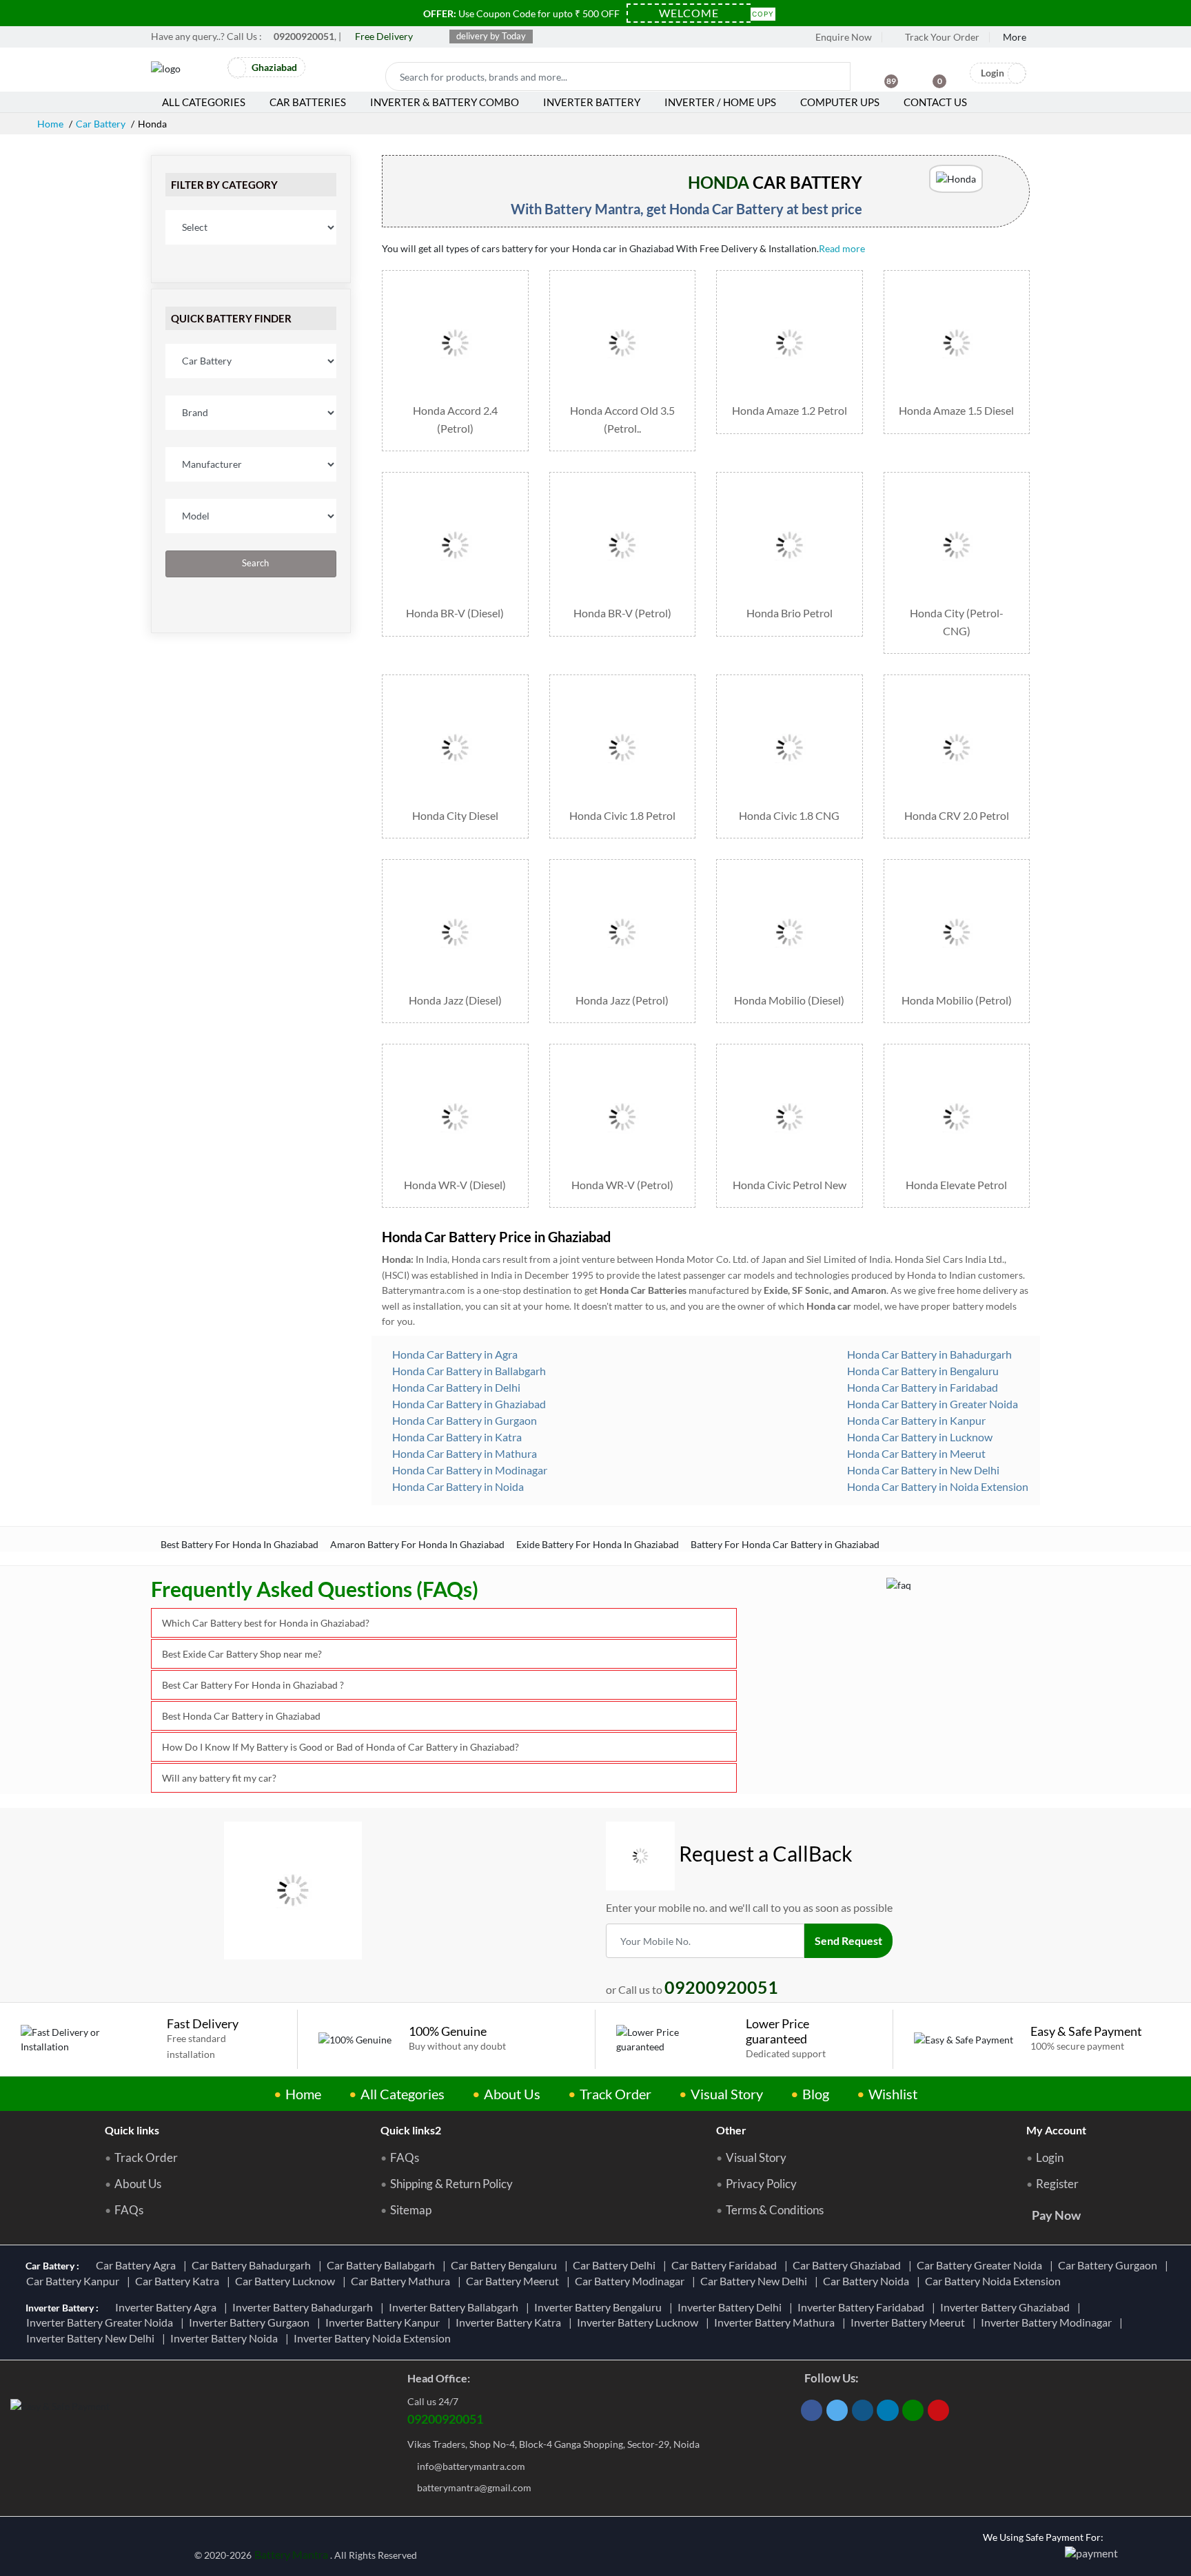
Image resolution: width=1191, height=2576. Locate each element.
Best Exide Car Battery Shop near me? (242, 1654)
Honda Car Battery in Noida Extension (937, 1486)
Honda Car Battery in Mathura (464, 1453)
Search (254, 563)
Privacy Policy (761, 2184)
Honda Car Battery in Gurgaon (464, 1420)
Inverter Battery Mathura (776, 2322)
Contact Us (935, 102)
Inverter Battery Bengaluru (600, 2307)
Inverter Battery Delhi (732, 2307)
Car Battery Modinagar (632, 2281)
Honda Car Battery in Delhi (455, 1387)
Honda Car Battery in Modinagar (469, 1470)
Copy (763, 13)
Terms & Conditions (775, 2210)
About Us (512, 2094)
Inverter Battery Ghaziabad (1007, 2307)
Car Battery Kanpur (75, 2281)
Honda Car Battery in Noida (457, 1486)
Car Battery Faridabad (726, 2265)
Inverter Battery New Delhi (92, 2338)
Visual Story (727, 2094)
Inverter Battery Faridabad (863, 2307)
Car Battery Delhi (616, 2265)
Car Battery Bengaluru (506, 2265)
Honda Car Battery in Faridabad (922, 1387)
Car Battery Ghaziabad (849, 2265)
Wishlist (893, 2094)
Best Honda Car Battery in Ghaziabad (241, 1716)
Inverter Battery (592, 102)
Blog (816, 2094)
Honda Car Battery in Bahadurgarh (928, 1354)
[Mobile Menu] (209, 71)
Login (1050, 2158)
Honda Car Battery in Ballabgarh (468, 1371)
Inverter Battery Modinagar (1048, 2322)
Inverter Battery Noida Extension (374, 2338)
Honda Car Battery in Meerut (915, 1453)
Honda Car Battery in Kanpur (915, 1420)
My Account (1056, 2130)
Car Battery (101, 124)
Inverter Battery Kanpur (385, 2322)
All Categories (204, 102)
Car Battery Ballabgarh (383, 2265)
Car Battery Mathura (403, 2281)
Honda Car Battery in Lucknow (919, 1437)
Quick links (132, 2130)
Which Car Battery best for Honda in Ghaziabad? (266, 1623)
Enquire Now (843, 37)
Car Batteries (308, 102)
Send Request (848, 1940)
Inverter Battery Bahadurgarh (305, 2307)
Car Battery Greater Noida (981, 2265)
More (1015, 37)
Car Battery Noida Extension (995, 2281)
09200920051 (445, 2419)
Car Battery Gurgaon (1110, 2265)
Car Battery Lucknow (287, 2281)
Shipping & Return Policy (451, 2184)
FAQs (129, 2210)
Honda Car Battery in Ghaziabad (468, 1404)
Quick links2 (411, 2130)
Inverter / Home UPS (720, 102)
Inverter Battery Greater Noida (102, 2322)
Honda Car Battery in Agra (454, 1354)
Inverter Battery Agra (168, 2307)
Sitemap (411, 2210)
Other (731, 2130)
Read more (843, 248)
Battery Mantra (291, 2554)
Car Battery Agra (138, 2265)
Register (1057, 2184)
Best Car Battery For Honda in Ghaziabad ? (253, 1685)
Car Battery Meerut (515, 2281)
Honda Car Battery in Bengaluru (922, 1371)
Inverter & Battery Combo (445, 102)
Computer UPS (840, 102)
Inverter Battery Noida (226, 2338)
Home (50, 124)
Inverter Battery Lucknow (640, 2322)
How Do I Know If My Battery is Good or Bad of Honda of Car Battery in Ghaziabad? (340, 1747)
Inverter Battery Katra (510, 2322)
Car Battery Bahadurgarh (253, 2265)
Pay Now (1056, 2215)
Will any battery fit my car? (219, 1778)
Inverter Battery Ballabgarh (456, 2307)
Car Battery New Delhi (756, 2281)
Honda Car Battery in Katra (456, 1437)
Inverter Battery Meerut (910, 2322)
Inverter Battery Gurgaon (251, 2322)
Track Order (615, 2094)
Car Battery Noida (868, 2281)
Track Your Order (941, 37)
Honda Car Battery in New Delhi (922, 1470)
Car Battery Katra (179, 2281)
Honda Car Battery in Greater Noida (932, 1404)
